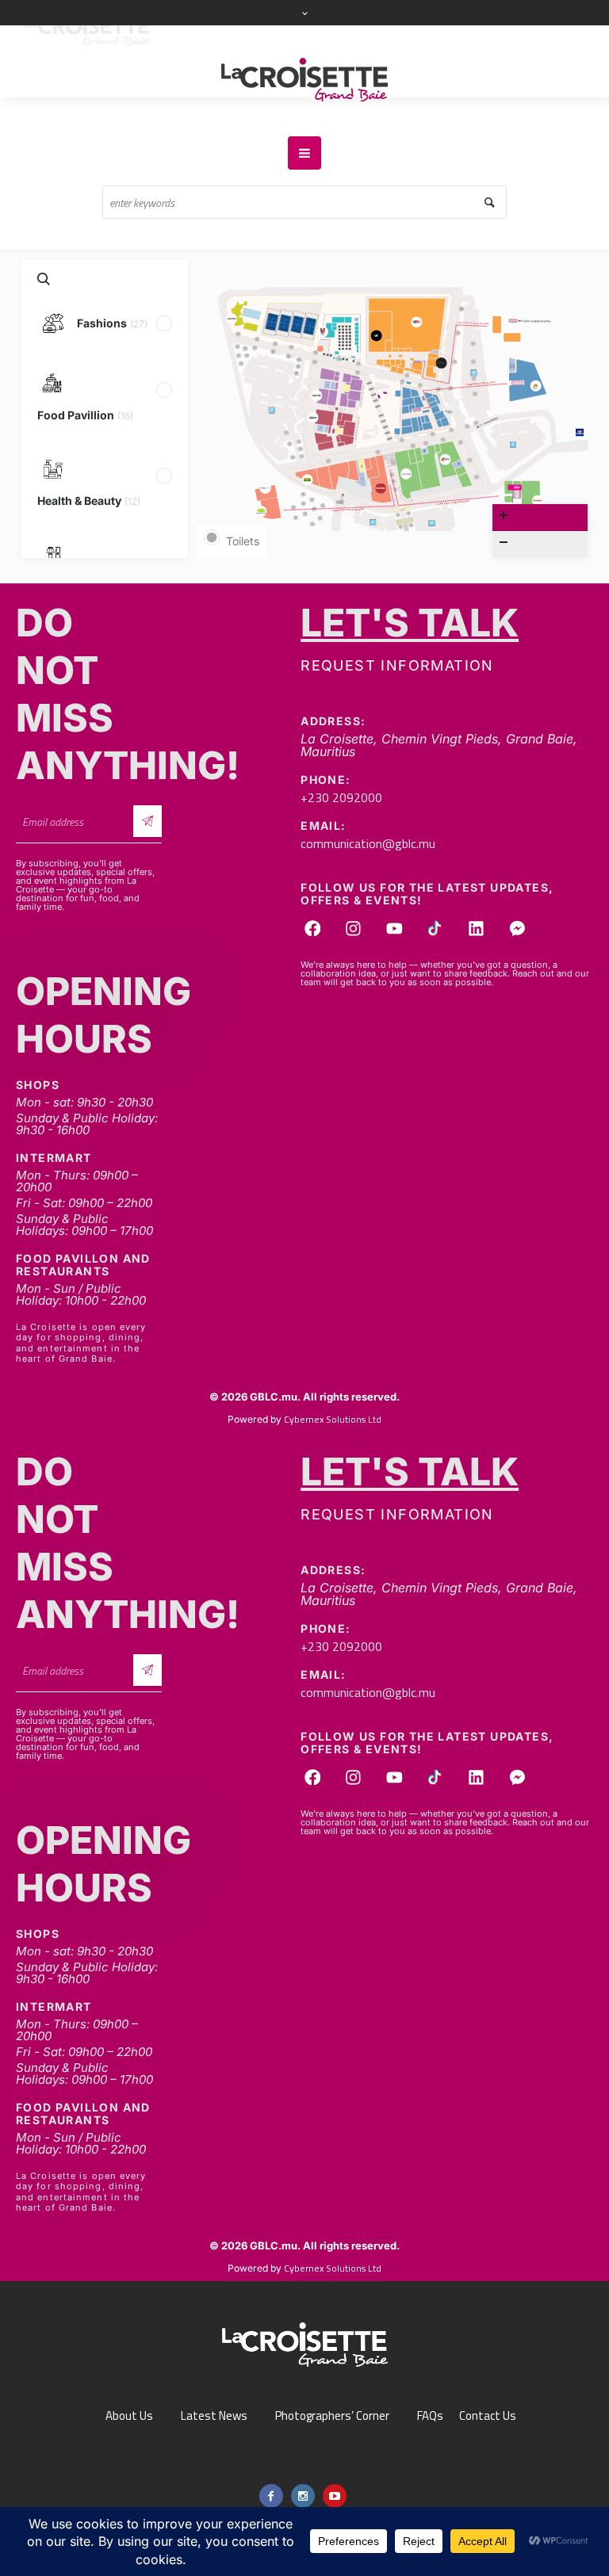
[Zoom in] (540, 518)
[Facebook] (312, 928)
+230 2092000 (341, 797)
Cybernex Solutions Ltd (333, 1419)
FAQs (430, 2416)
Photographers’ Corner (332, 2416)
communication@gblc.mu (368, 843)
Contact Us (488, 2416)
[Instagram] (354, 928)
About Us (129, 2416)
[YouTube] (335, 2496)
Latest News (214, 2416)
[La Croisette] (304, 81)
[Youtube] (394, 928)
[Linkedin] (477, 928)
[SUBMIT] (148, 821)
